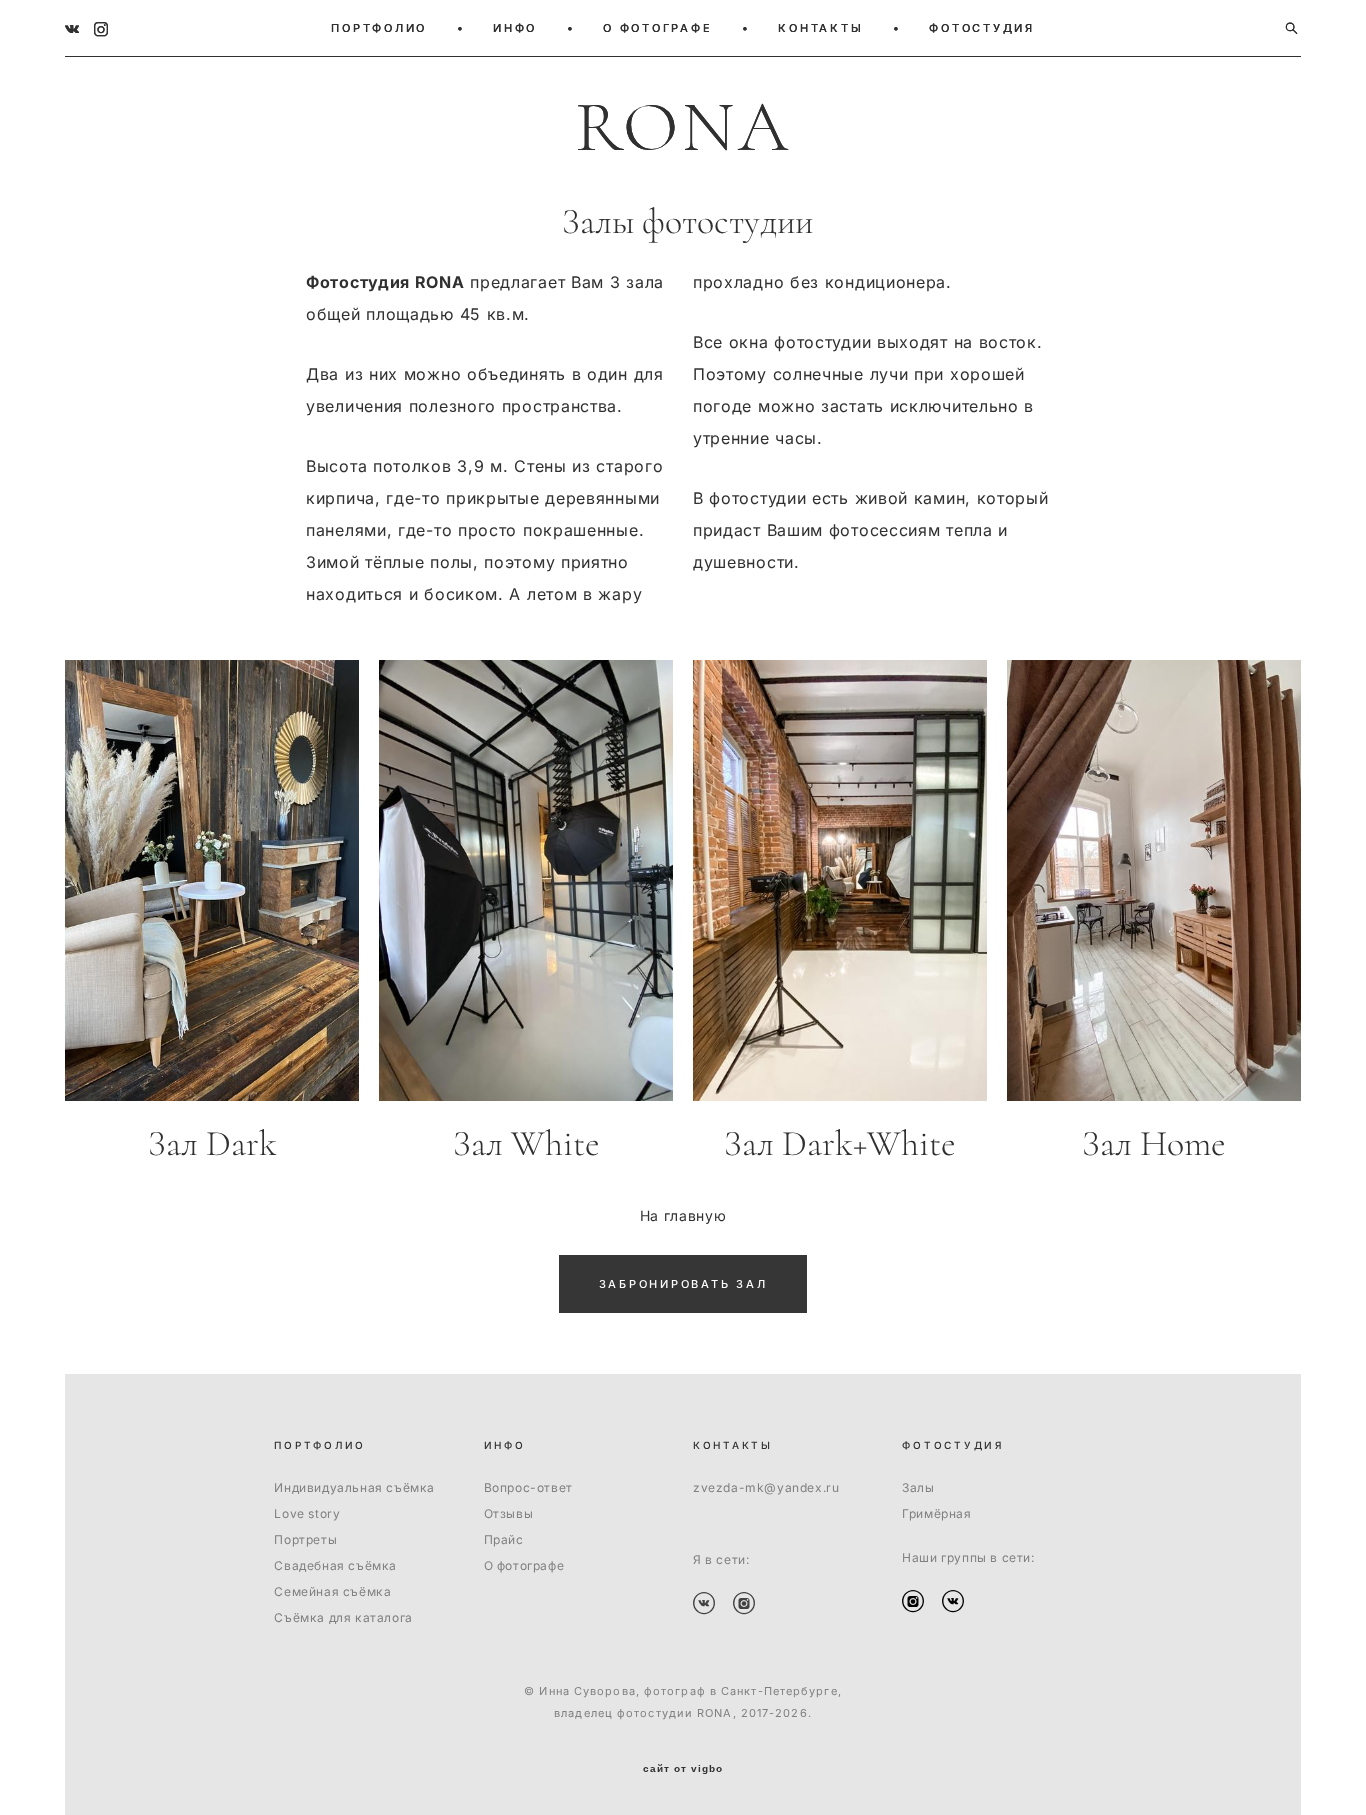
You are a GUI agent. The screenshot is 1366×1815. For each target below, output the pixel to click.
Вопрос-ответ (528, 1487)
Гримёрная (936, 1513)
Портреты (305, 1539)
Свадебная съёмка (335, 1565)
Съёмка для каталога (343, 1617)
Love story (307, 1513)
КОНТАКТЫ (820, 28)
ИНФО (515, 28)
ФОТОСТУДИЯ (982, 28)
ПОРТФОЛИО (379, 28)
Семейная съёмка (332, 1591)
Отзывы (509, 1513)
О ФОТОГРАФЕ (657, 28)
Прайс (504, 1539)
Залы (918, 1487)
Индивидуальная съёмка (354, 1487)
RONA (683, 128)
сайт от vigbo (683, 1769)
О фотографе (524, 1565)
